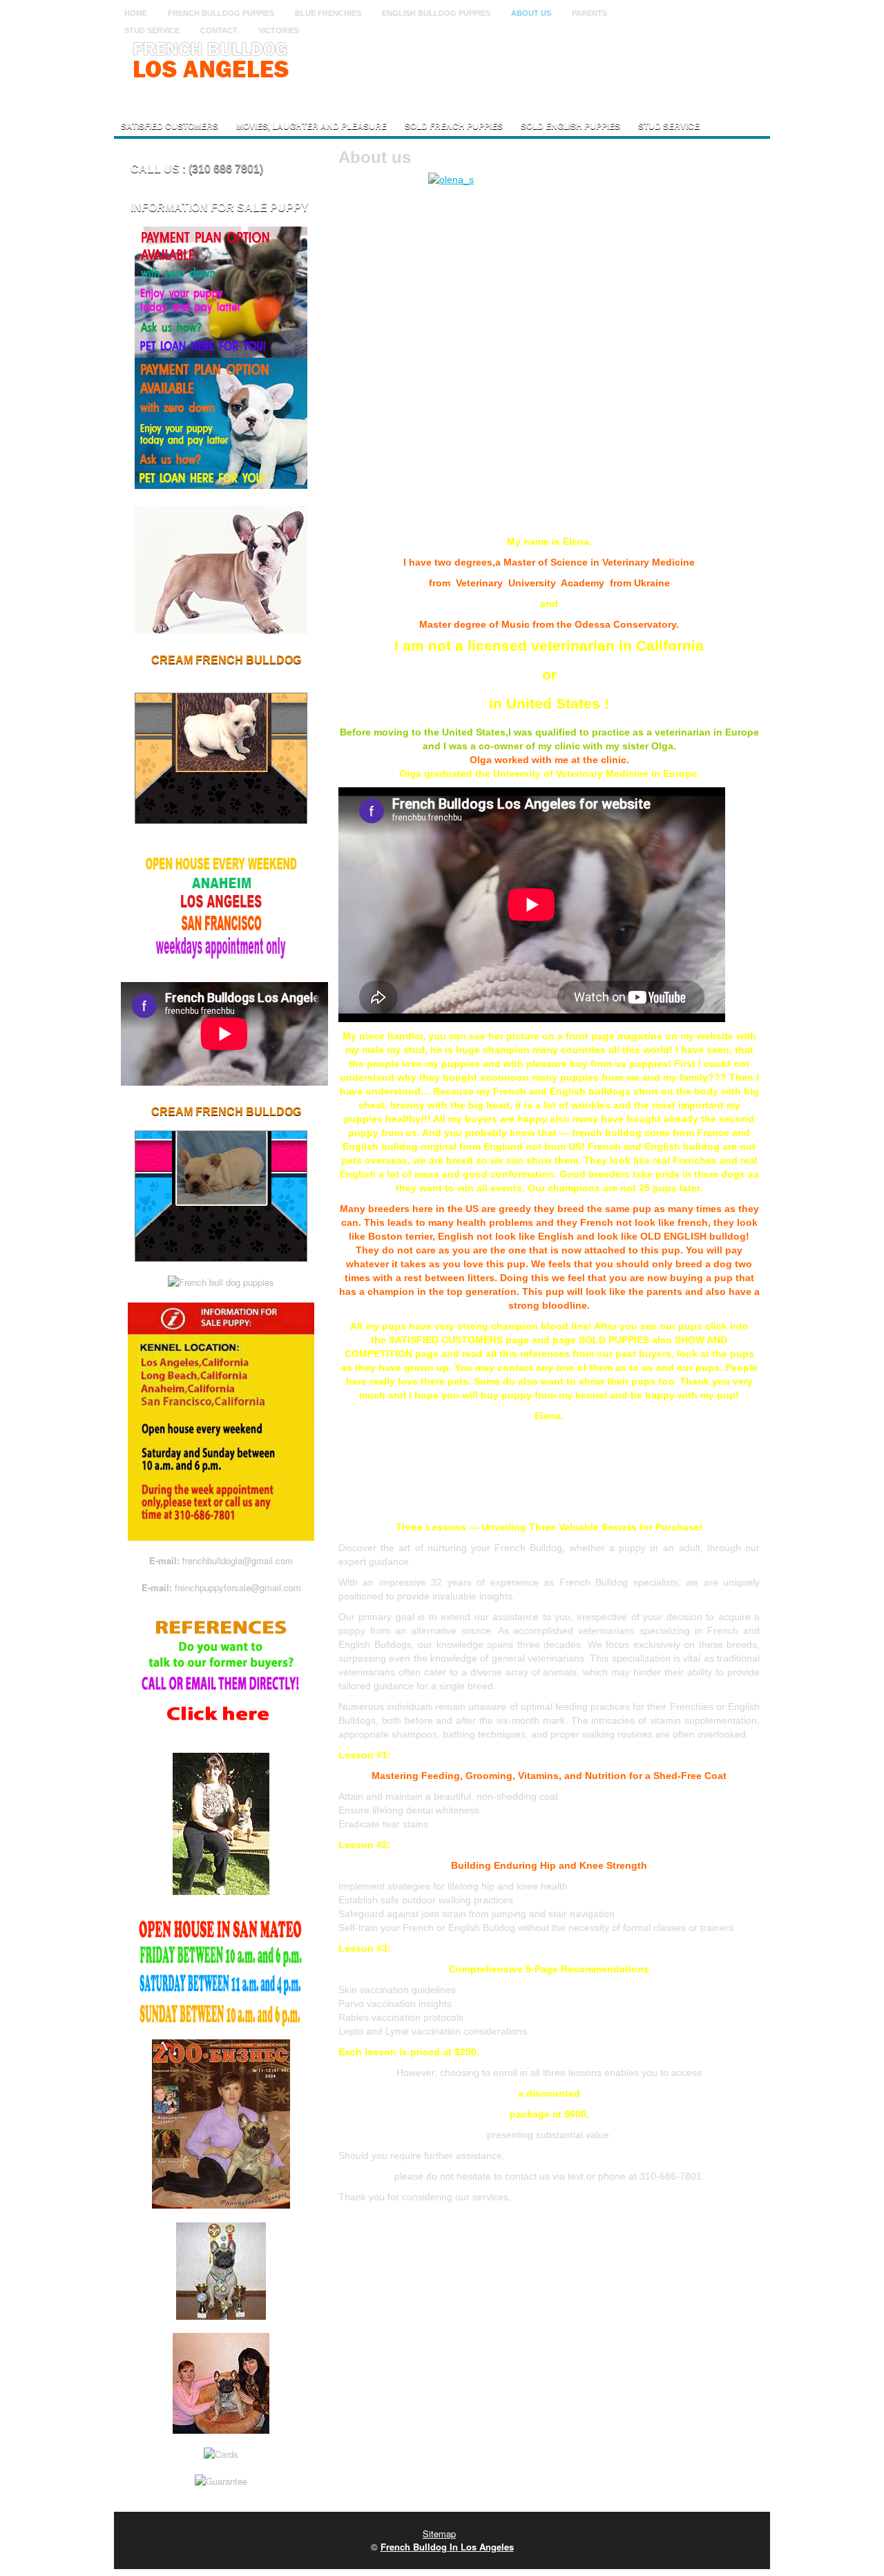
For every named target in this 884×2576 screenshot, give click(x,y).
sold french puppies (454, 126)
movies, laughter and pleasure (311, 126)
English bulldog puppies (436, 13)
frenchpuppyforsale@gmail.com (238, 1587)
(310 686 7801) (226, 169)
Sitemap (439, 2534)
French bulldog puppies (221, 13)
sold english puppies (570, 126)
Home (136, 13)
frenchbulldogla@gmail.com (238, 1560)
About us (531, 13)
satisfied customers (170, 126)
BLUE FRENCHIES (328, 13)
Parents (589, 13)
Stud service (669, 126)
